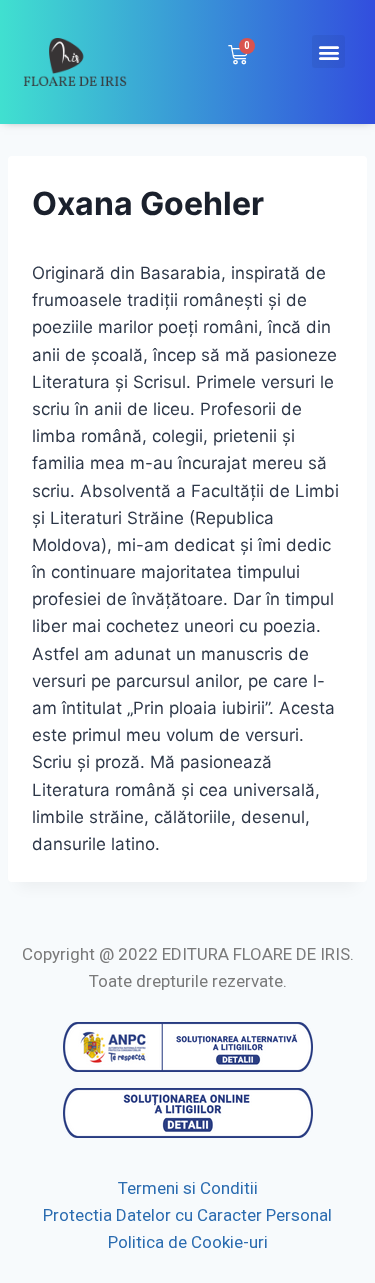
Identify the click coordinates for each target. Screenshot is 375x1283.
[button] (328, 51)
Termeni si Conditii (188, 1188)
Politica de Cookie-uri (188, 1242)
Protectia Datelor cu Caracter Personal (187, 1215)
